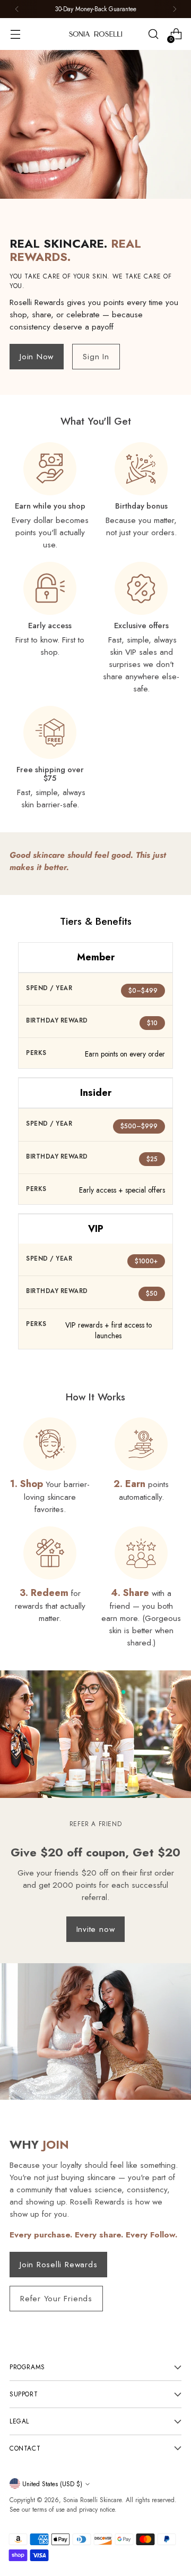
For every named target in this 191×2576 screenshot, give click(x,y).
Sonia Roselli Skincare (92, 2500)
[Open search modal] (153, 34)
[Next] (175, 9)
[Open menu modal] (15, 34)
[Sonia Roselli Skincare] (95, 34)
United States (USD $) (52, 2484)
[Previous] (17, 9)
